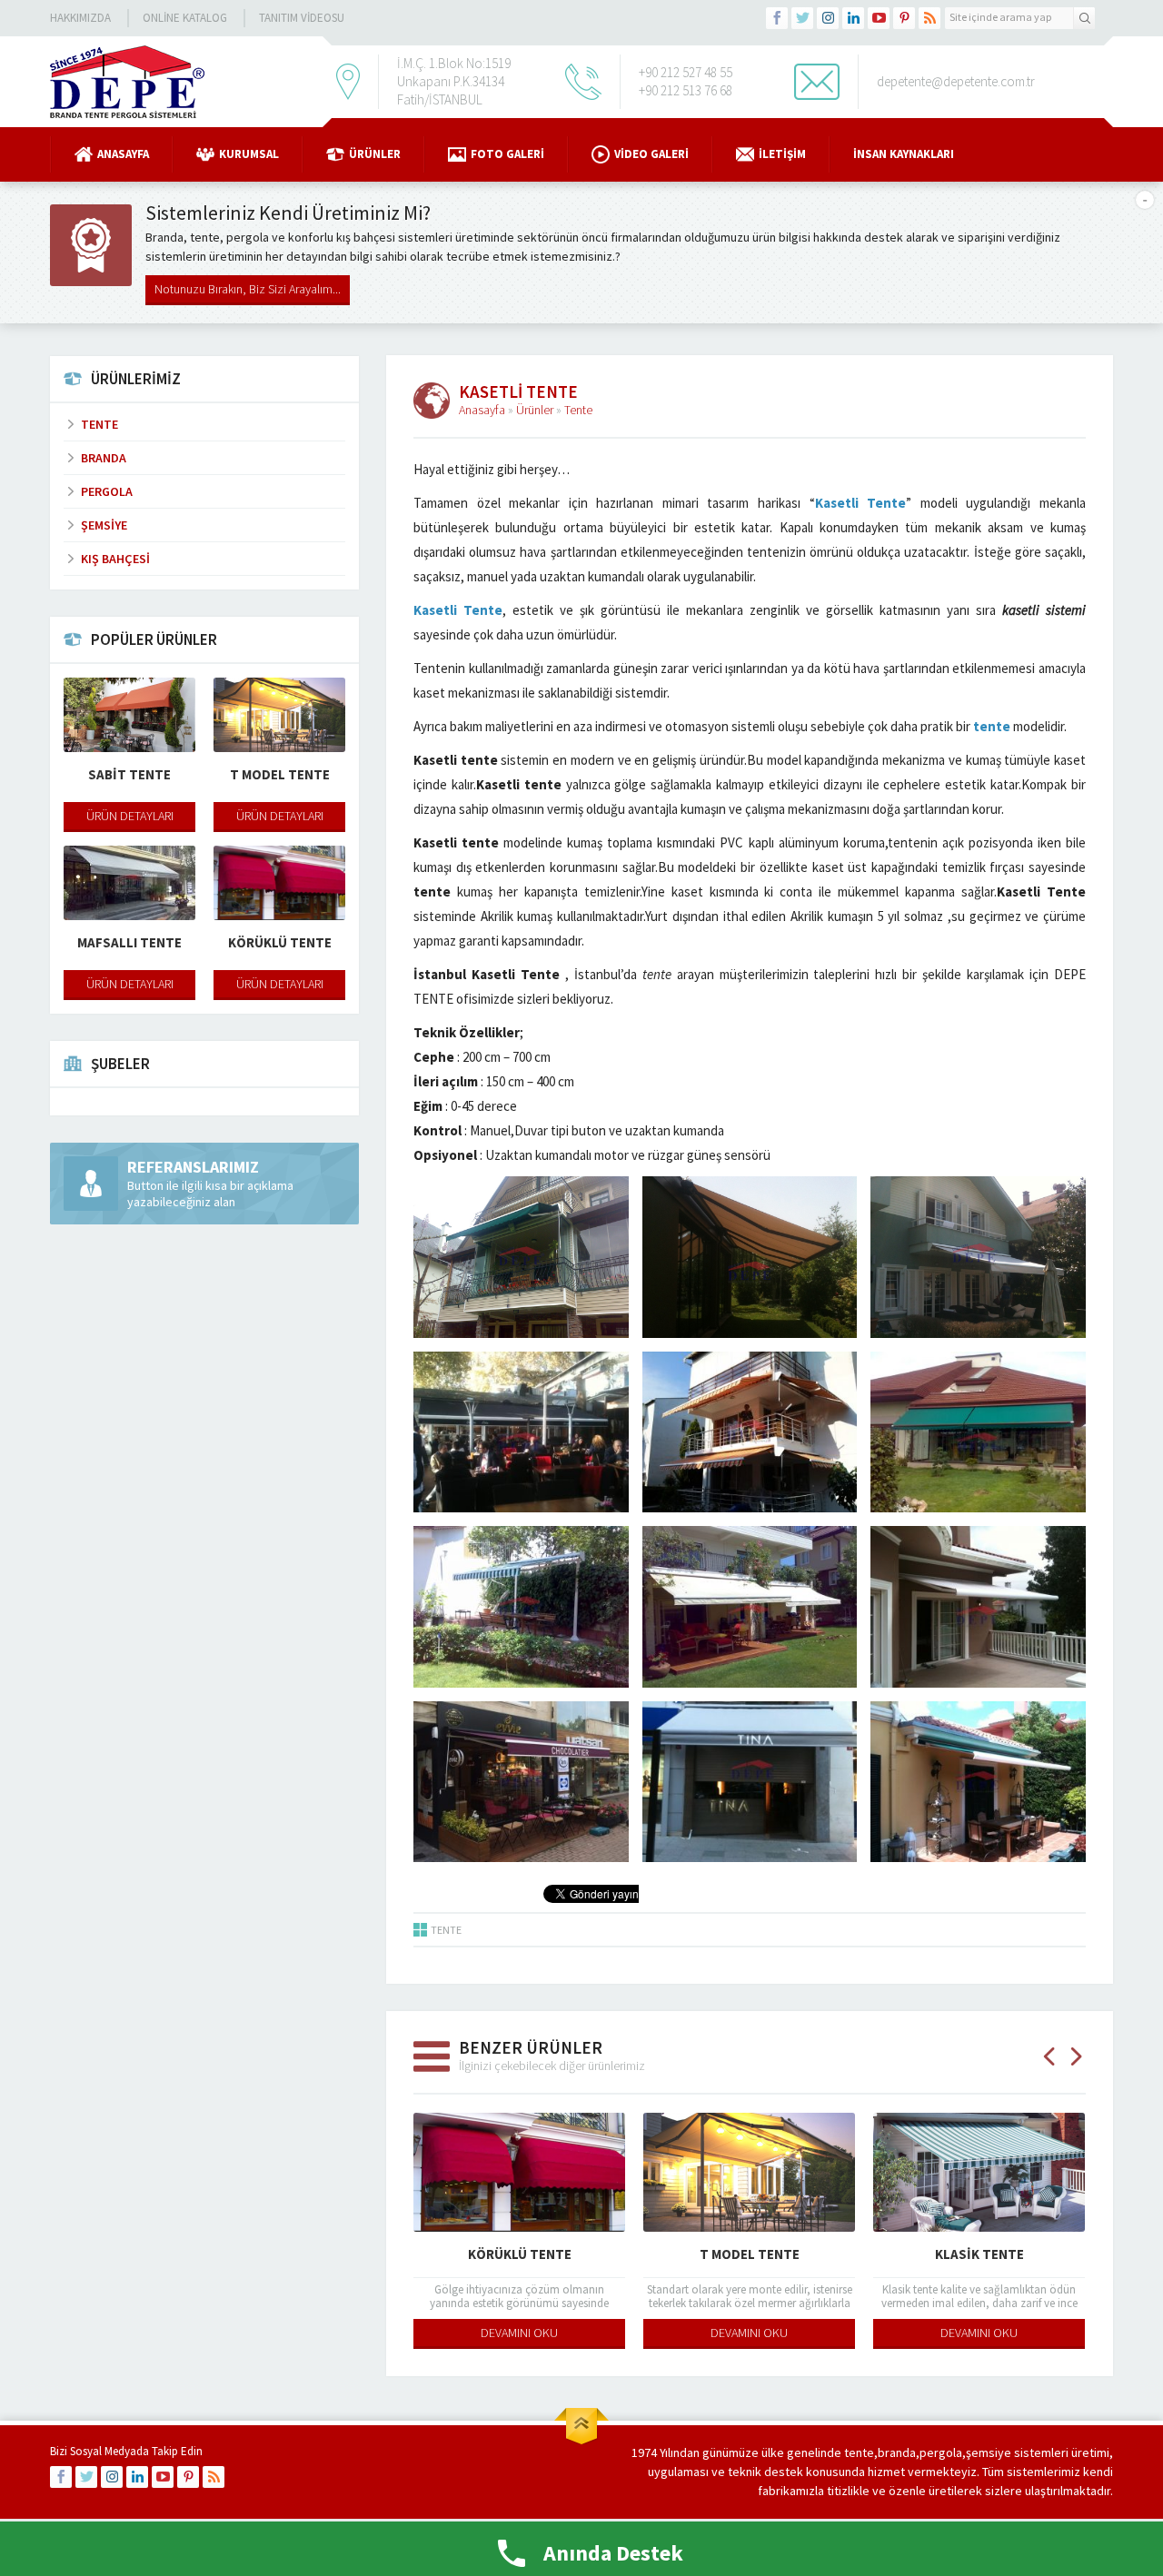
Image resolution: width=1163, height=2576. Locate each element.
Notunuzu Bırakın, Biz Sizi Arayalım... (248, 289)
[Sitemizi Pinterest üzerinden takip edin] (904, 18)
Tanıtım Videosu (302, 18)
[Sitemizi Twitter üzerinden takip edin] (802, 18)
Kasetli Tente (861, 503)
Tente (578, 410)
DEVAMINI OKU (519, 2333)
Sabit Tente (129, 774)
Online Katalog (185, 18)
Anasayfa (123, 154)
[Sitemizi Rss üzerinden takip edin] (929, 18)
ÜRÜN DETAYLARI (130, 816)
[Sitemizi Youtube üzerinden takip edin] (879, 18)
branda (897, 2452)
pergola (941, 2452)
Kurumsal (249, 154)
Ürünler (375, 154)
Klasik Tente (750, 2254)
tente (992, 726)
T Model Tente (520, 2254)
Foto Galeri (507, 154)
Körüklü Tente (280, 942)
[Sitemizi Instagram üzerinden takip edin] (828, 18)
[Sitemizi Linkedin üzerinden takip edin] (853, 18)
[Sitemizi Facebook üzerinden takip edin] (777, 18)
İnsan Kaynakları (904, 154)
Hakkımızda (80, 18)
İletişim (782, 154)
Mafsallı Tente (979, 2254)
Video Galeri (651, 154)
